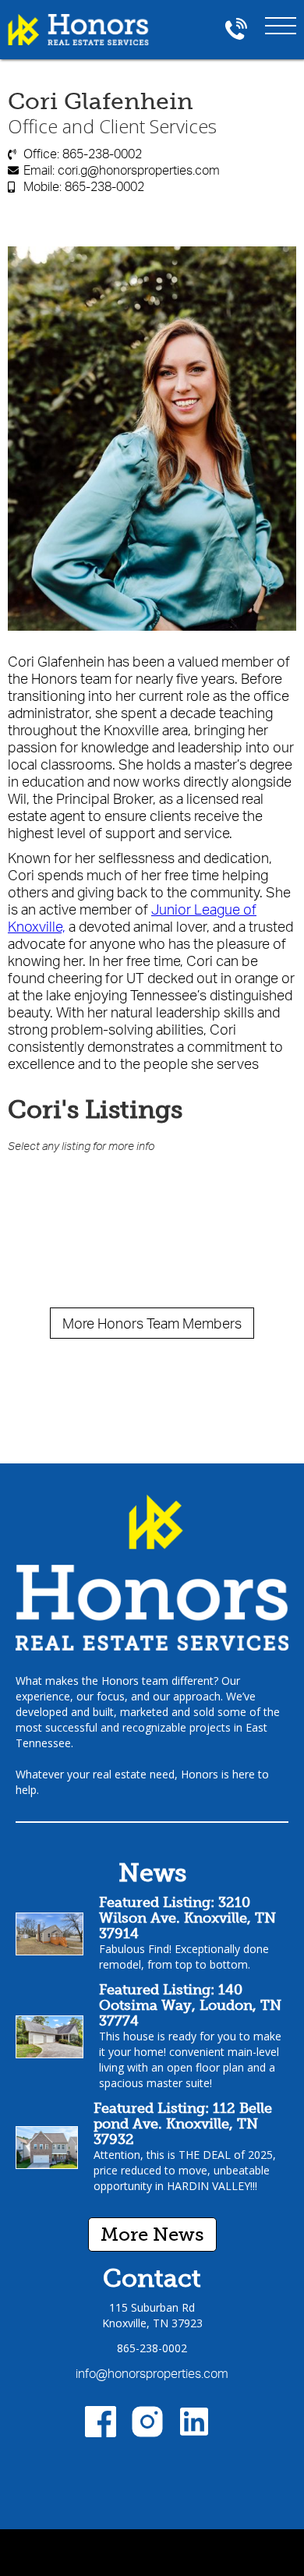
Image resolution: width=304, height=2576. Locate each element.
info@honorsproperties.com (152, 2373)
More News (152, 2234)
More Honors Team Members (152, 1323)
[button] (281, 23)
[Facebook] (101, 2422)
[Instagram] (147, 2422)
